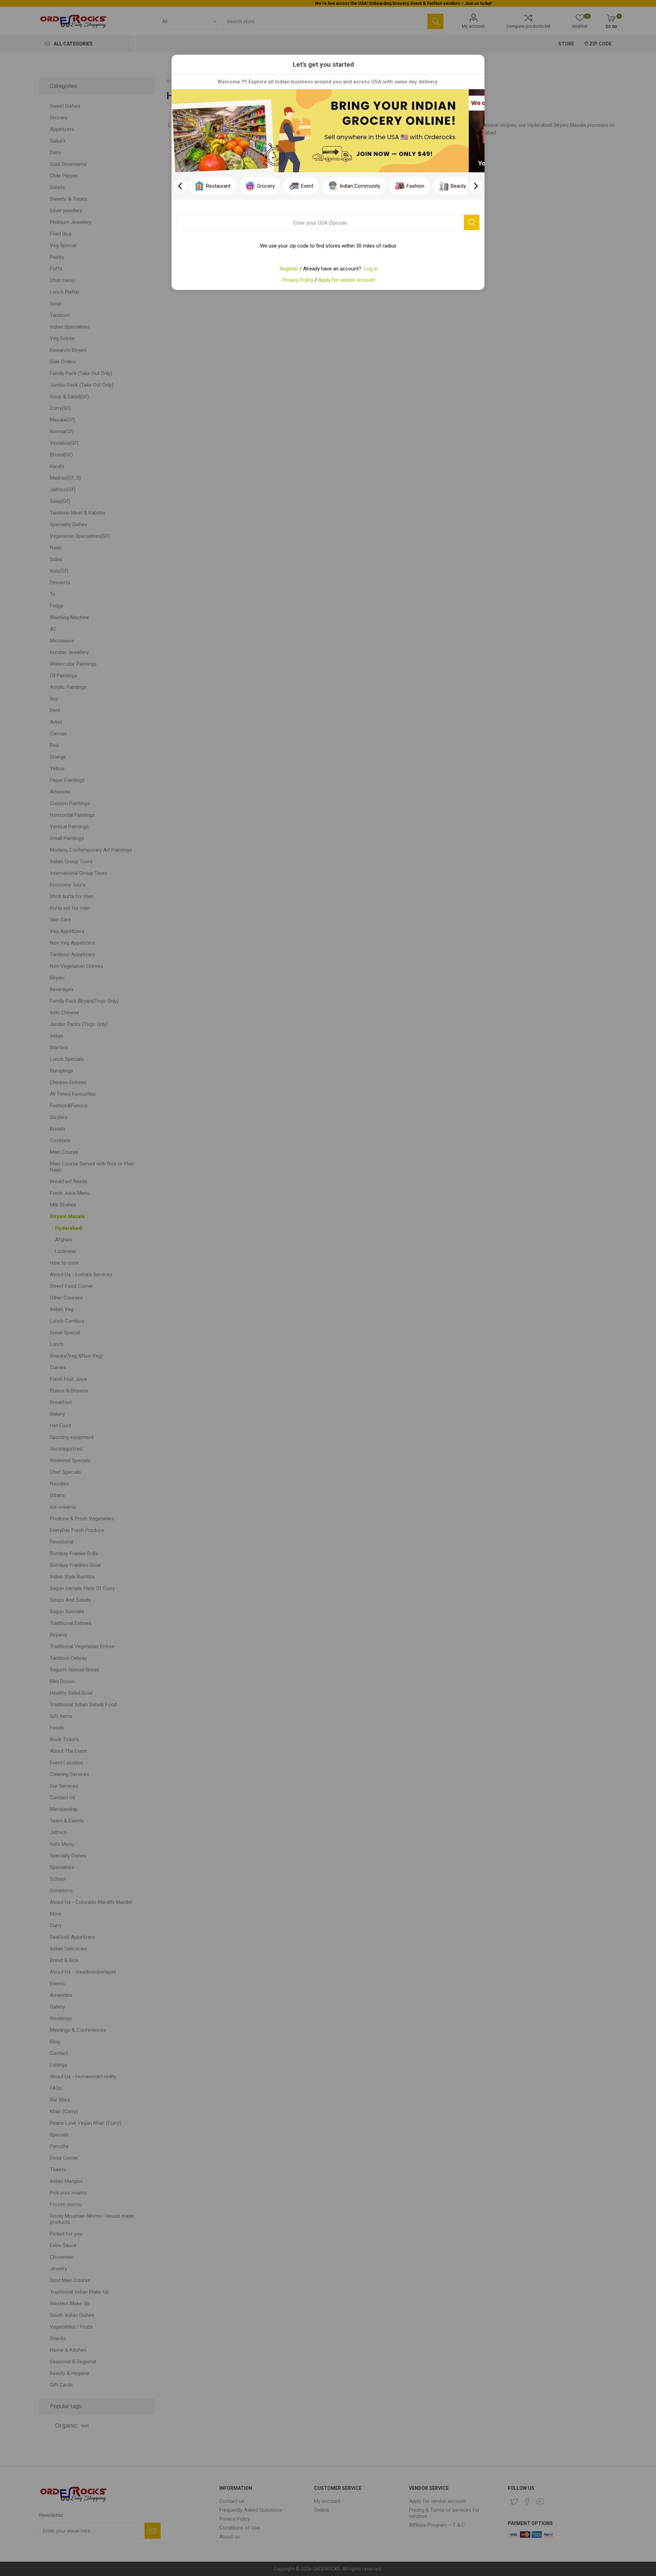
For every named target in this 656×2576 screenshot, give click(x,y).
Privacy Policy (298, 280)
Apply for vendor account (347, 280)
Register (289, 269)
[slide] (476, 186)
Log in (371, 269)
